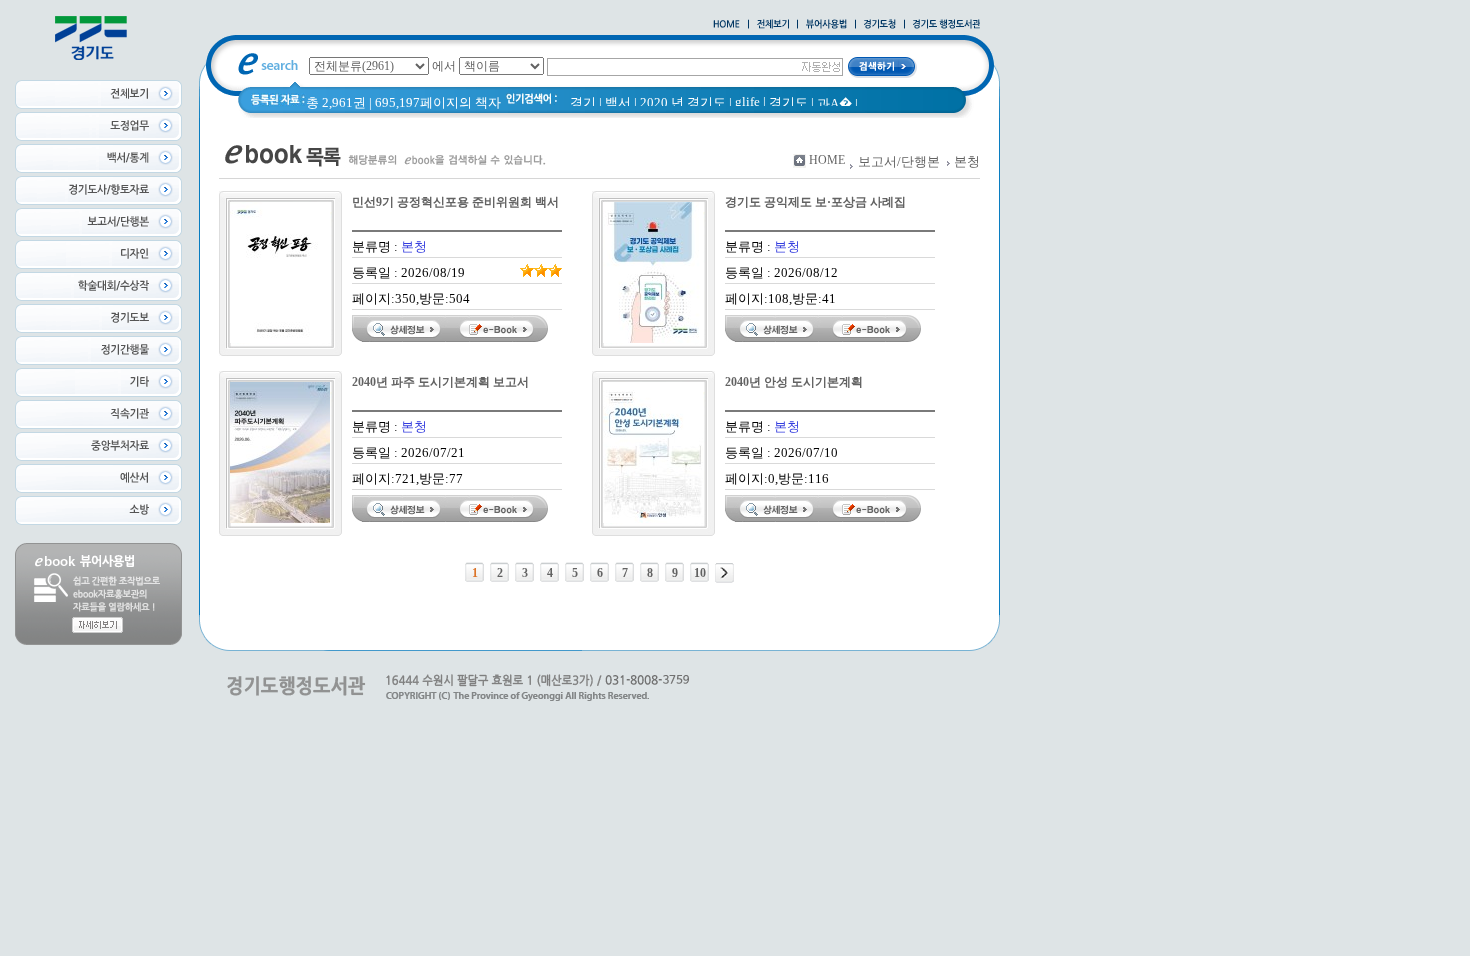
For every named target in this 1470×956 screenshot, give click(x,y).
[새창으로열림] (880, 25)
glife (747, 101)
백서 (618, 102)
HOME (827, 160)
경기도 (788, 102)
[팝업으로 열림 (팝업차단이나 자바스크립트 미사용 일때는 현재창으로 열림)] (826, 25)
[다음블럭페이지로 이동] (724, 573)
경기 (583, 102)
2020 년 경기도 (683, 102)
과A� (834, 103)
